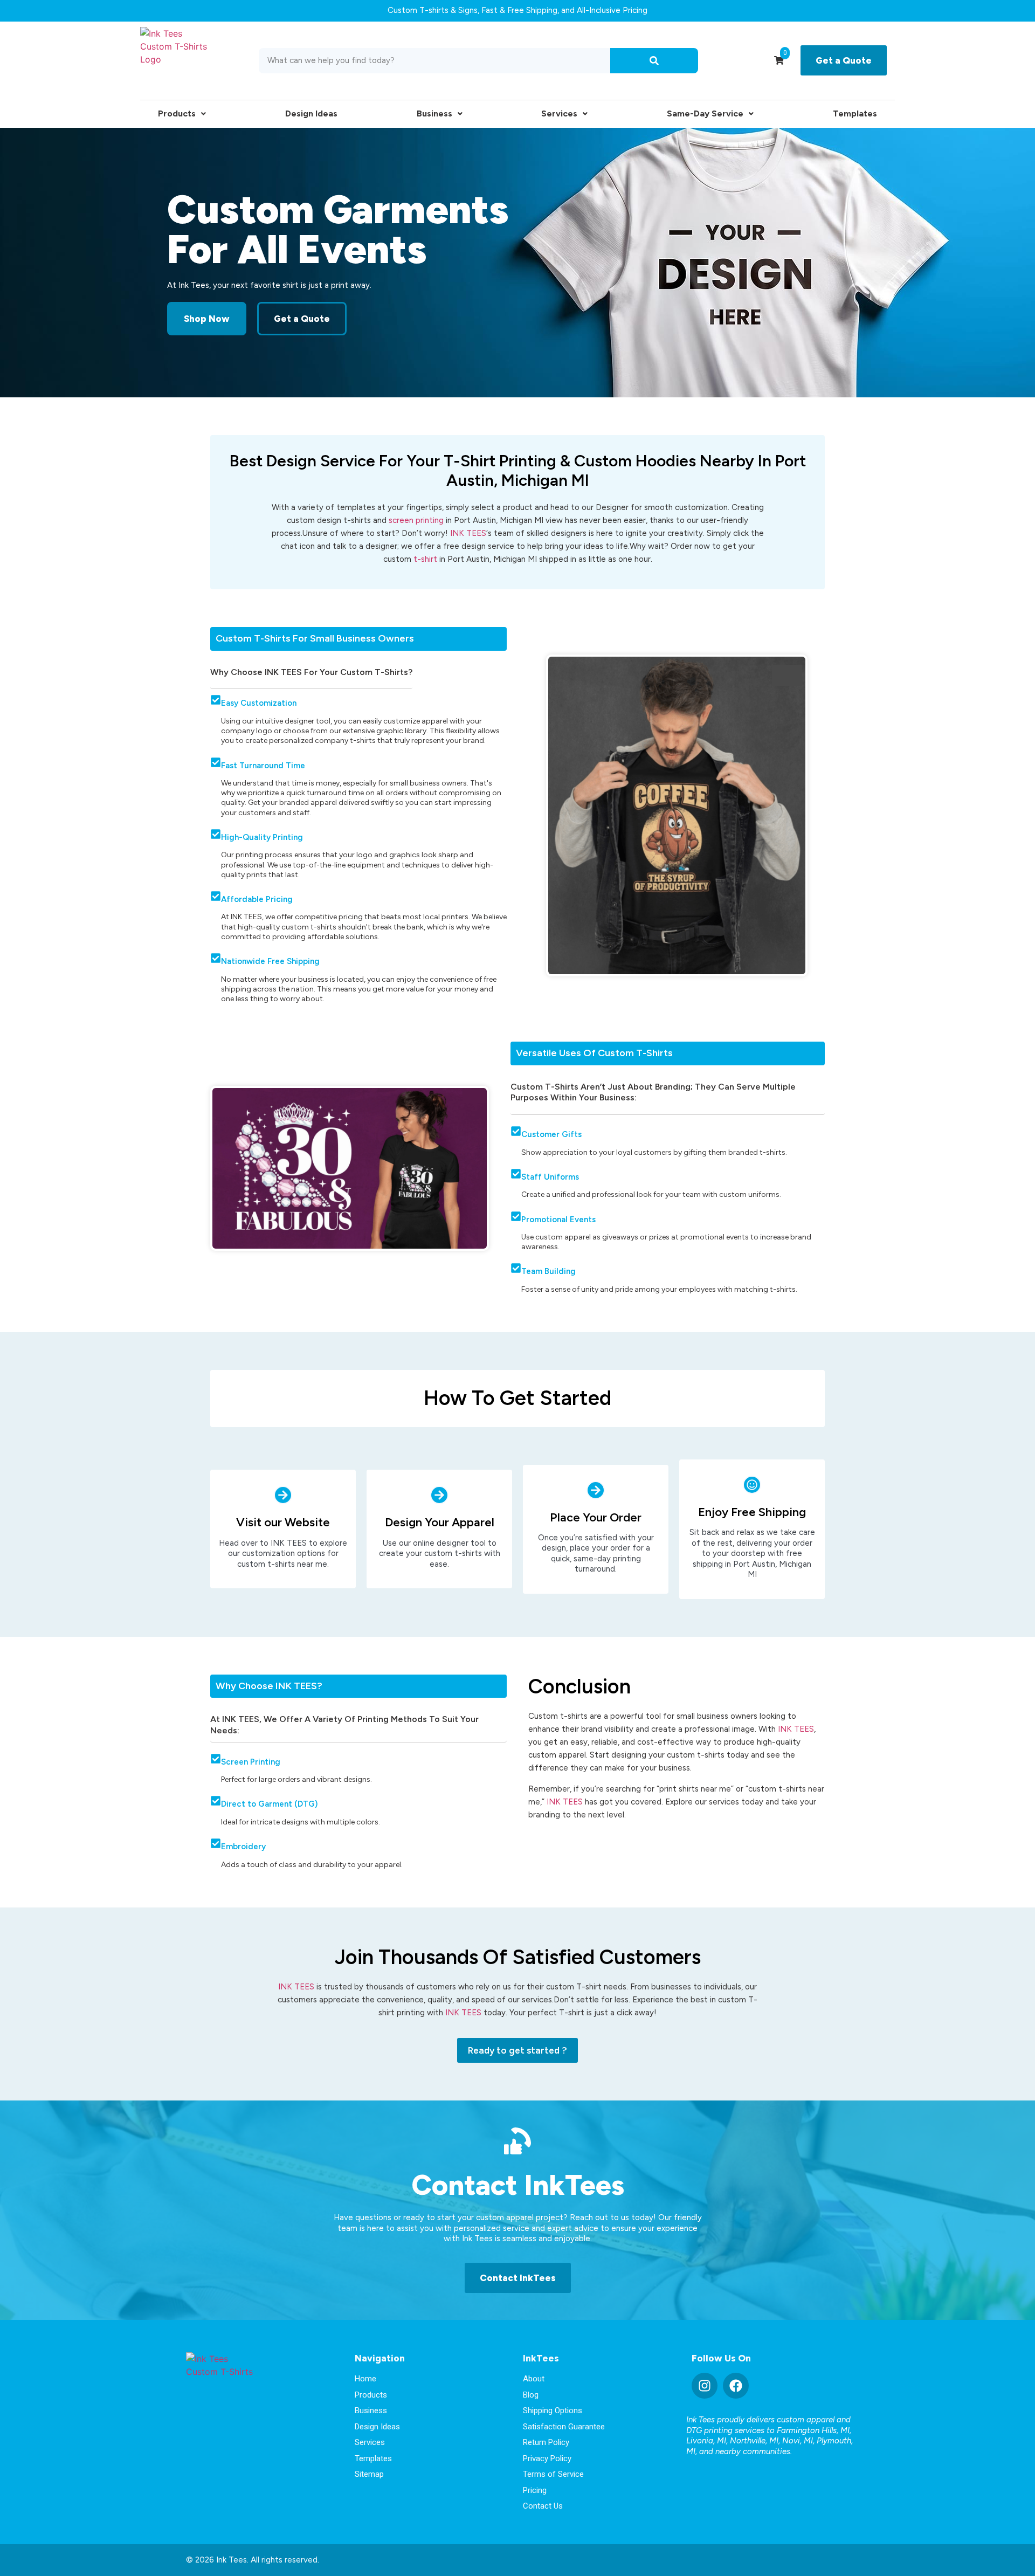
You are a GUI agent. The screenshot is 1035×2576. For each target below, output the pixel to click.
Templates (855, 113)
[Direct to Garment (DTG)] (216, 1801)
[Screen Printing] (216, 1759)
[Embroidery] (216, 1843)
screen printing (416, 520)
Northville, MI (754, 2441)
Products (177, 113)
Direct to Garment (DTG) (269, 1804)
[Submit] (654, 61)
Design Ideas (311, 113)
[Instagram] (705, 2386)
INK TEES (468, 533)
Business (434, 113)
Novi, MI (798, 2441)
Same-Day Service (705, 113)
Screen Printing (251, 1762)
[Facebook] (736, 2386)
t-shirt (425, 559)
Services (559, 113)
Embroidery (243, 1847)
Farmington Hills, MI (813, 2430)
